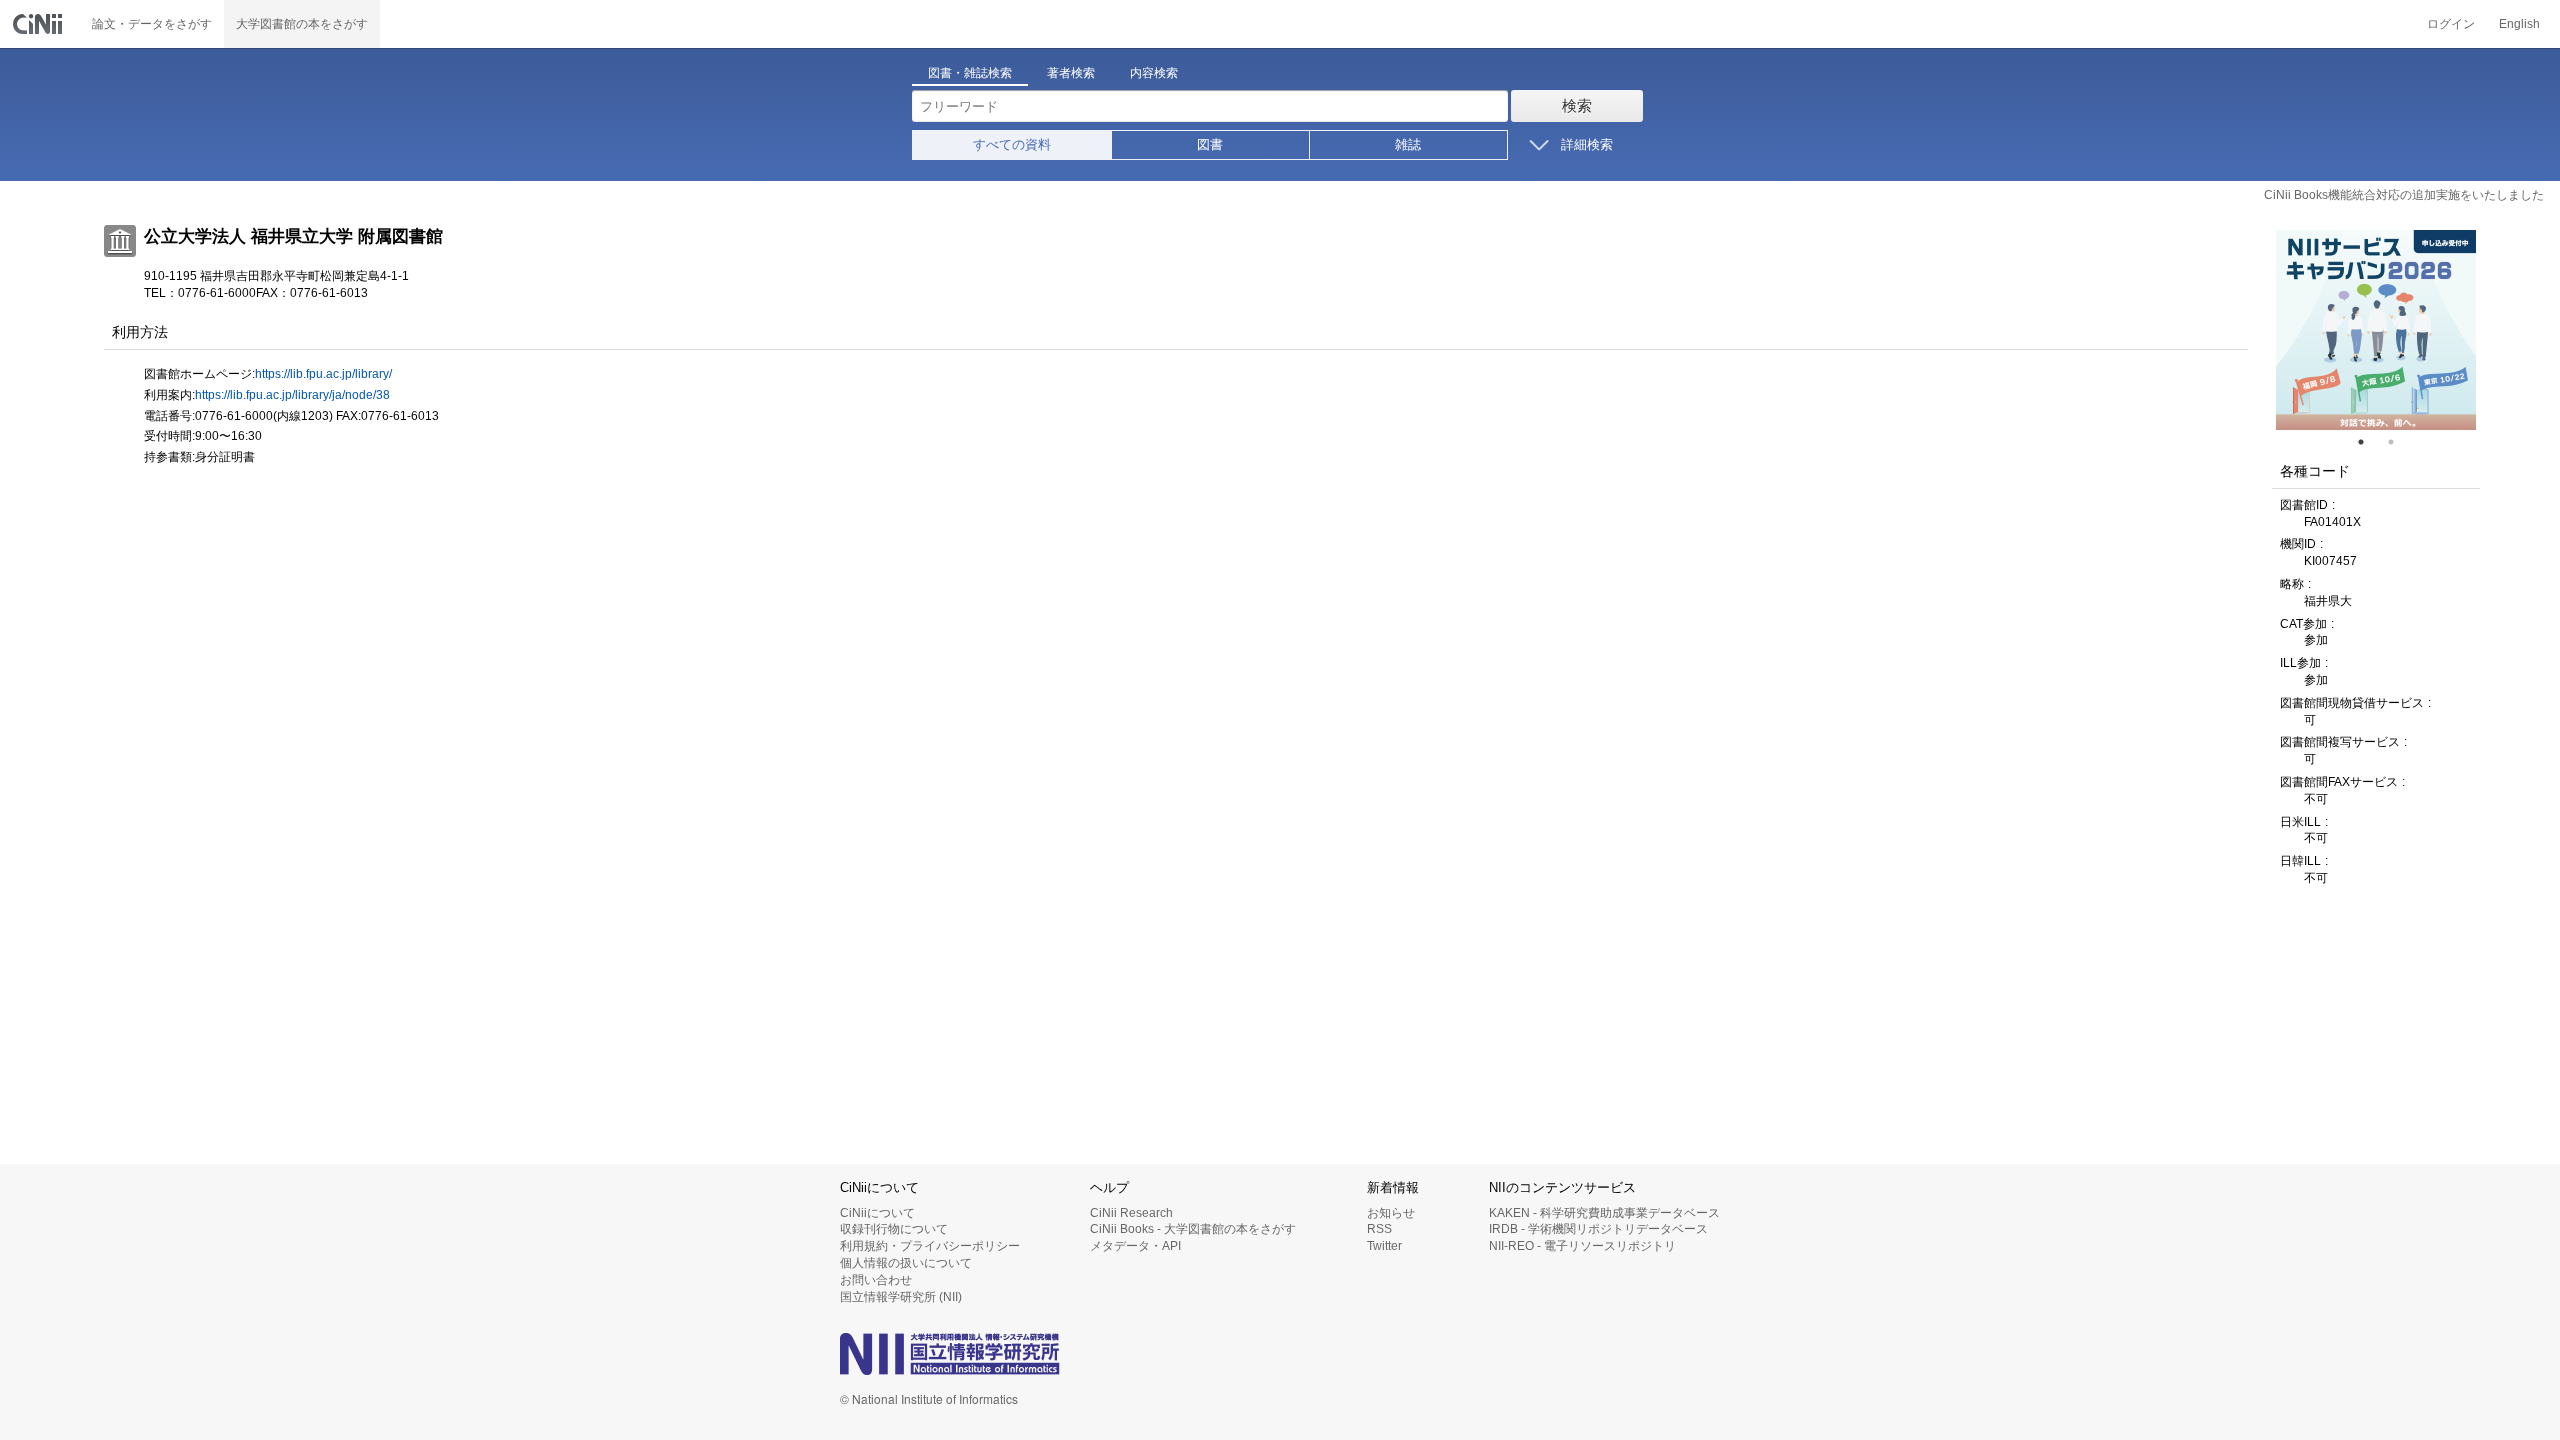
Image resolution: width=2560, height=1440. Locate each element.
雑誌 (1408, 144)
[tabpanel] (2376, 330)
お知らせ (1391, 1213)
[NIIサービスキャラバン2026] (2376, 330)
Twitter (1384, 1246)
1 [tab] (2369, 442)
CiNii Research (1131, 1213)
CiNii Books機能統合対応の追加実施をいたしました (2404, 195)
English (2519, 24)
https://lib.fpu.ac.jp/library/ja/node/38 (292, 395)
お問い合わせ (876, 1280)
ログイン (2451, 24)
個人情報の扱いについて (906, 1263)
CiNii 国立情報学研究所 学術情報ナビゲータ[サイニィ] (40, 24)
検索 (1577, 105)
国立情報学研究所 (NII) (901, 1297)
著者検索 (1071, 73)
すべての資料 (1012, 144)
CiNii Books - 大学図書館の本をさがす (1193, 1229)
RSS (1379, 1229)
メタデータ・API (1135, 1246)
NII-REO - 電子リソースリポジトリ (1582, 1246)
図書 (1210, 144)
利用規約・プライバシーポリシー (930, 1246)
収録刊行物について (894, 1229)
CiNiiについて (877, 1213)
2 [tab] (2399, 442)
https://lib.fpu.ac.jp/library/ (323, 374)
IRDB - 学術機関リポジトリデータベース (1598, 1229)
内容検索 (1154, 73)
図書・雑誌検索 (970, 73)
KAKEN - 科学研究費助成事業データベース (1604, 1213)
